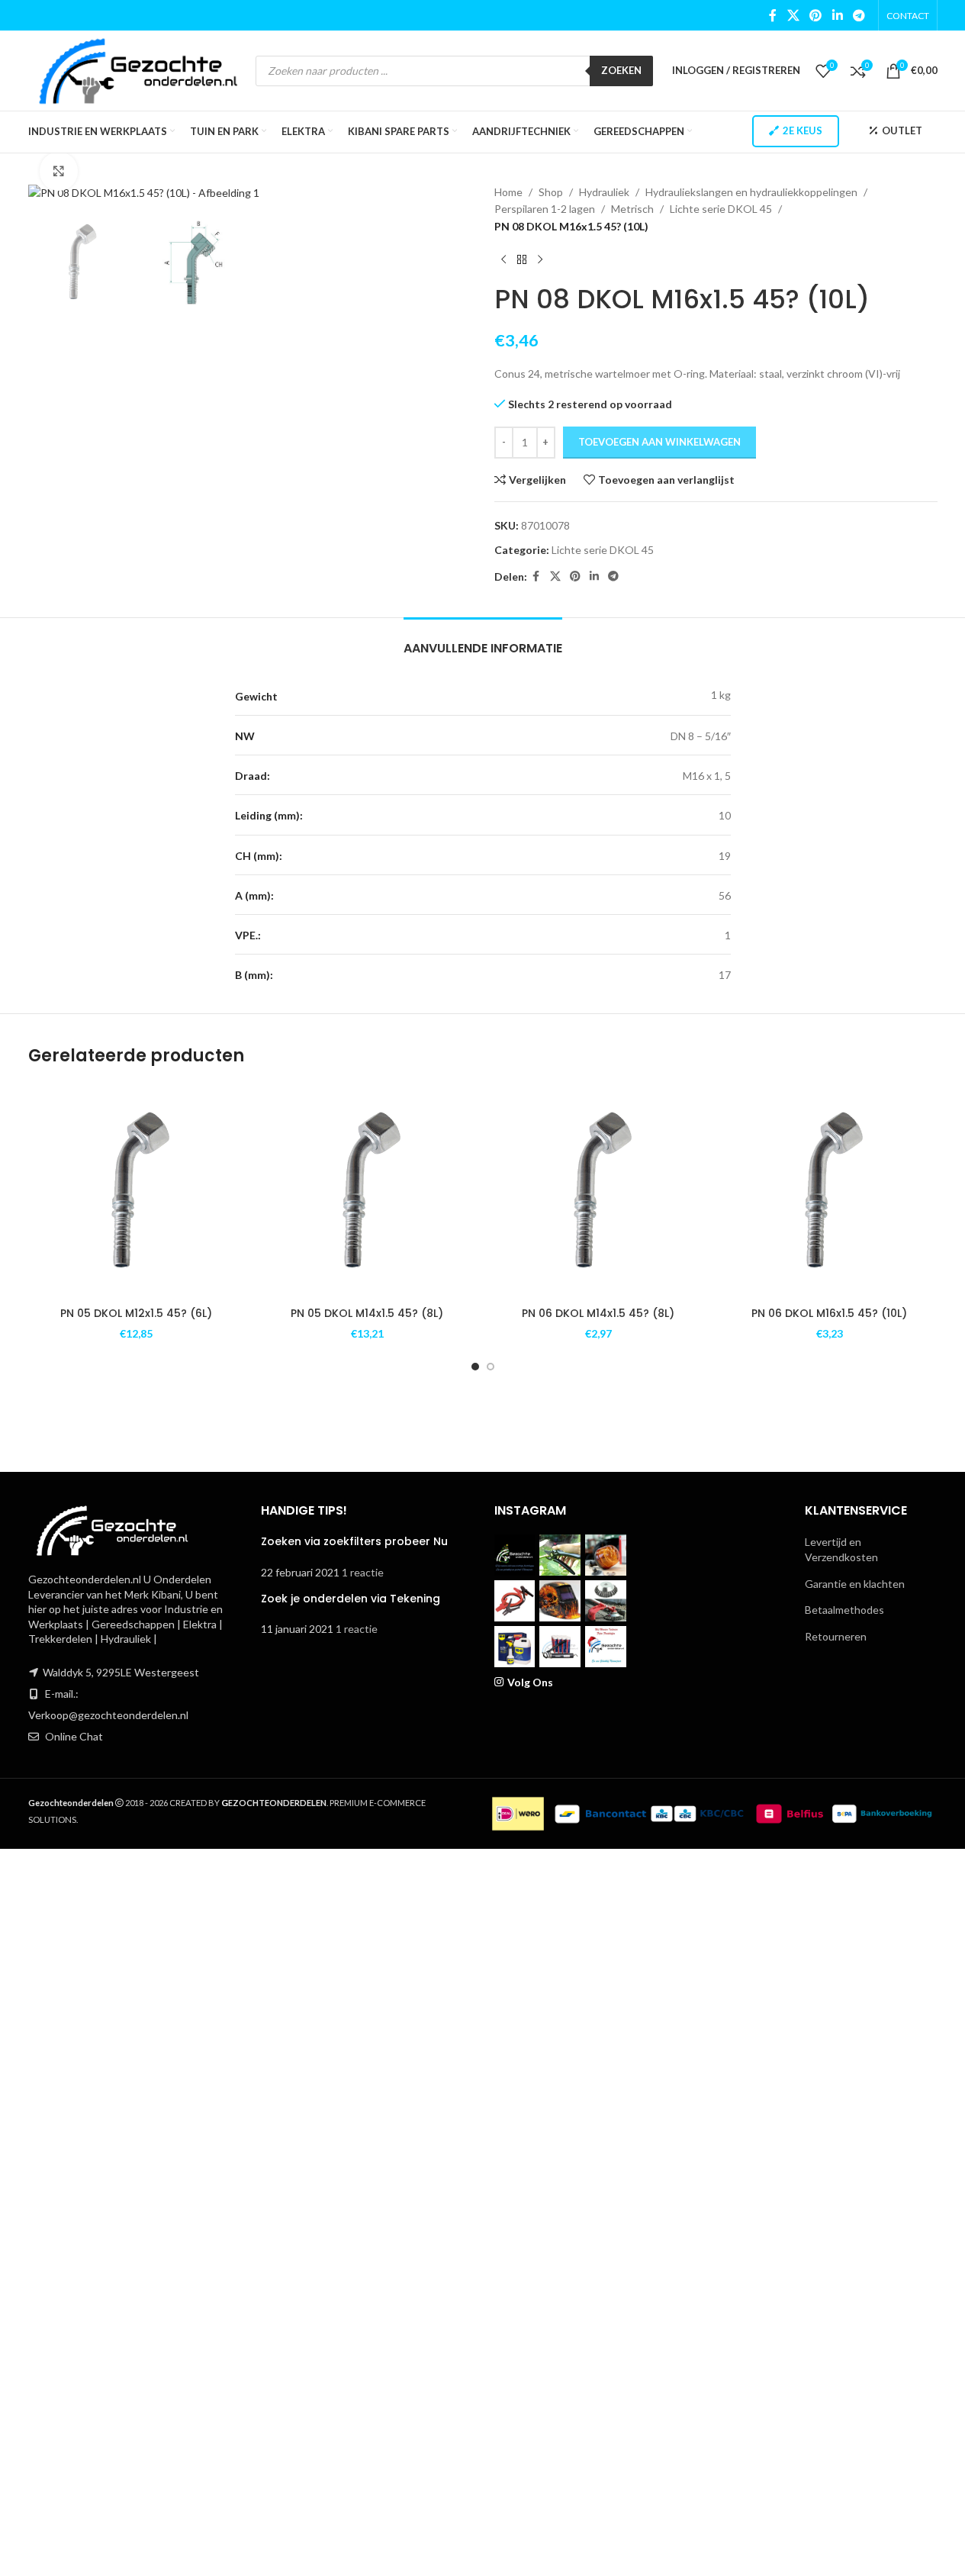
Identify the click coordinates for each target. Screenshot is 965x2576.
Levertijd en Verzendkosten (841, 1549)
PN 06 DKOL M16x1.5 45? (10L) (829, 1313)
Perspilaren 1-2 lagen (545, 209)
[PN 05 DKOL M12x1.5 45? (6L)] (136, 1191)
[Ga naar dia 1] (475, 1367)
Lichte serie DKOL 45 (721, 209)
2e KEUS (803, 130)
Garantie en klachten (855, 1584)
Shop (551, 192)
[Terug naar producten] (522, 259)
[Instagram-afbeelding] (515, 1555)
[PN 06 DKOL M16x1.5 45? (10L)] (830, 1191)
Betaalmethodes (844, 1610)
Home (508, 192)
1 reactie (363, 1572)
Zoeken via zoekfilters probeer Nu (354, 1541)
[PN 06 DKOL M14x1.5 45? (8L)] (598, 1191)
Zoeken (621, 70)
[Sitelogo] (138, 69)
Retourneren (836, 1636)
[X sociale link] (793, 15)
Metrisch (632, 209)
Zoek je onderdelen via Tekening (351, 1599)
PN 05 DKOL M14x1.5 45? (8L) (367, 1313)
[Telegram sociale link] (859, 15)
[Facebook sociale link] (773, 15)
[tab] (483, 641)
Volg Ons (530, 1682)
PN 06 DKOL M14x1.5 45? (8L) (598, 1313)
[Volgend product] (540, 259)
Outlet (902, 130)
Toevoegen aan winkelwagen (659, 442)
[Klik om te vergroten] (59, 171)
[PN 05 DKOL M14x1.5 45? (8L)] (367, 1191)
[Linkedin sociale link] (837, 15)
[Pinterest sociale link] (816, 15)
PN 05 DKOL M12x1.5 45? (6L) (136, 1313)
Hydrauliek (604, 192)
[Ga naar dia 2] (491, 1367)
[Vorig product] (503, 259)
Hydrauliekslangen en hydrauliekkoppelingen (751, 192)
